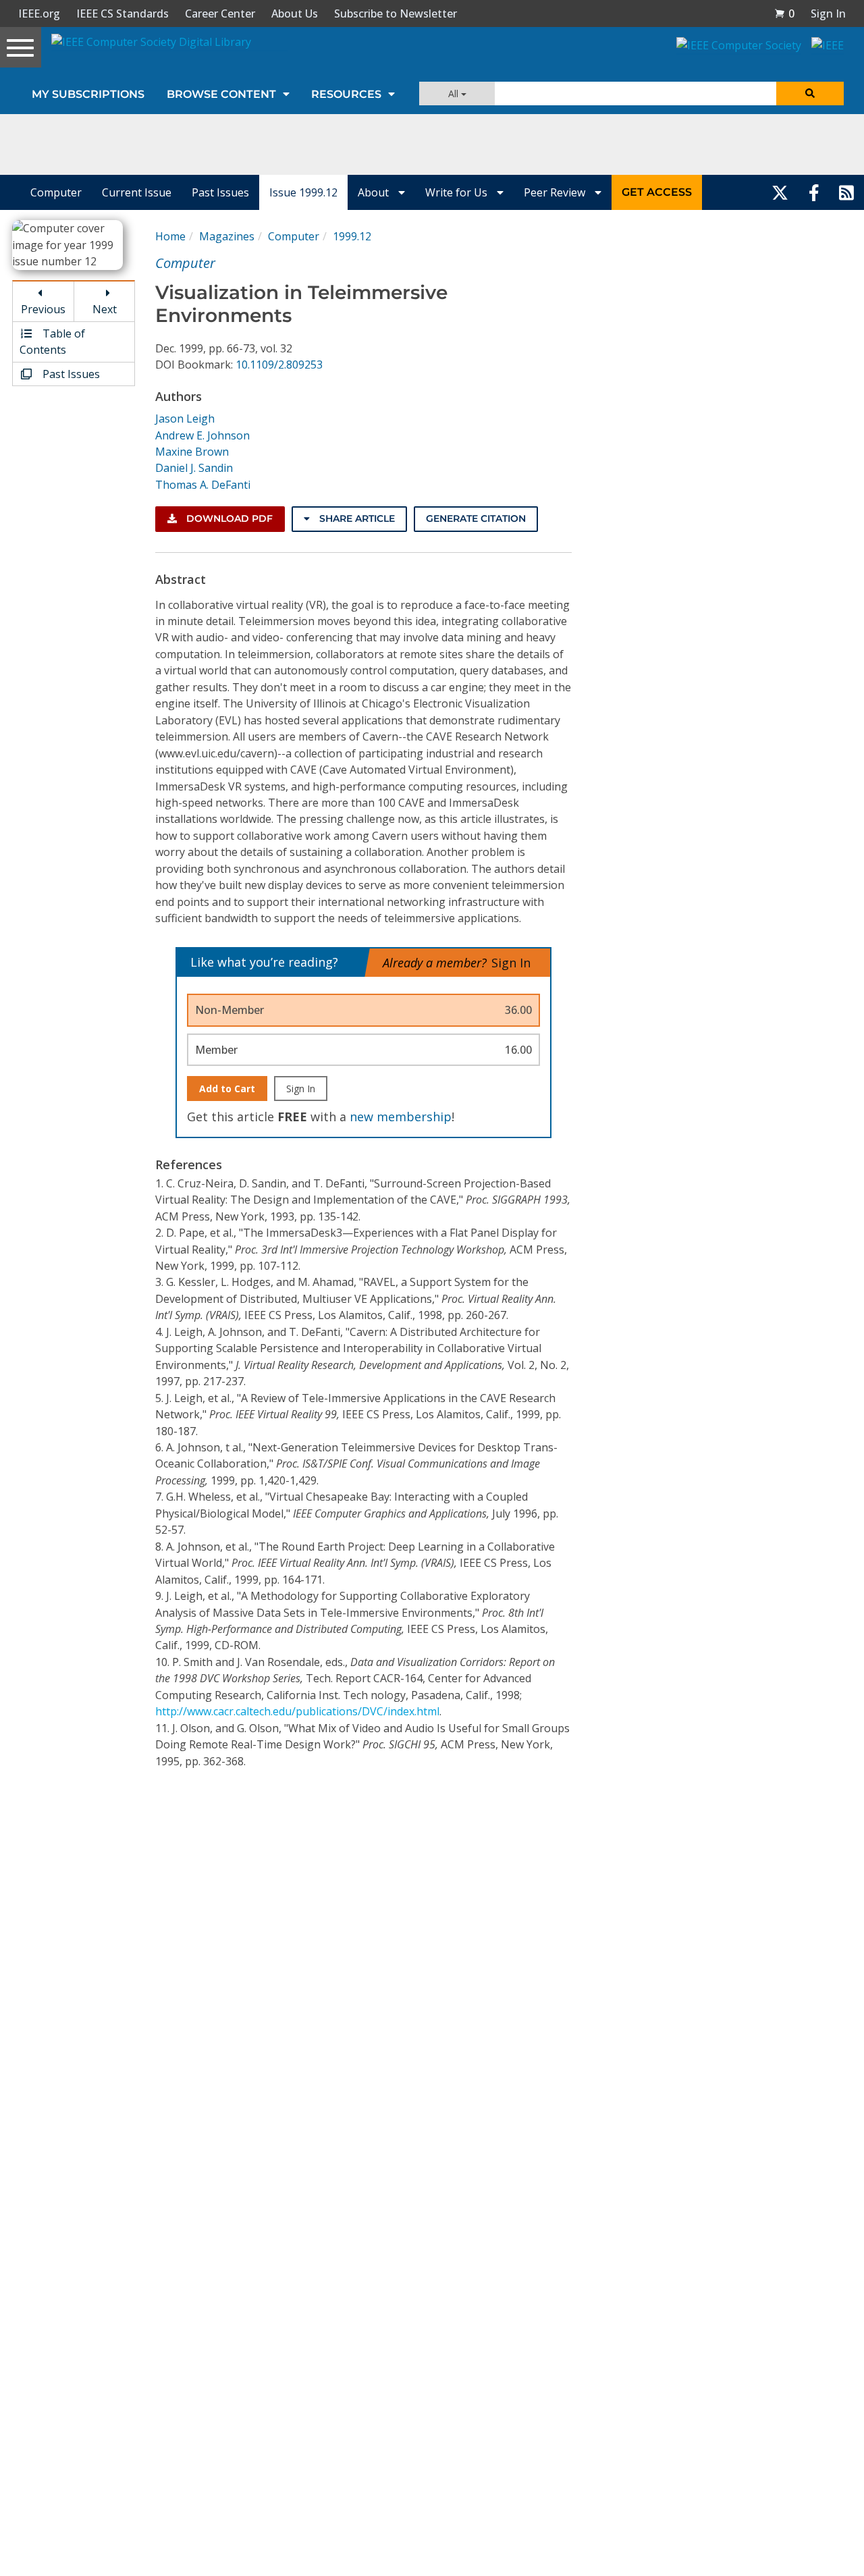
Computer (56, 192)
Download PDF (228, 518)
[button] (784, 14)
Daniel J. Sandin (194, 468)
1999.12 (352, 236)
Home (170, 236)
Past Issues (220, 192)
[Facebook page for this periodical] (814, 192)
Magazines (227, 236)
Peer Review (556, 192)
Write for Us (458, 192)
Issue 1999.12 (303, 192)
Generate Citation (476, 518)
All (455, 93)
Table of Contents (52, 342)
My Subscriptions (88, 94)
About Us (295, 14)
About (375, 192)
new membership (401, 1117)
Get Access (657, 192)
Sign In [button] (828, 14)
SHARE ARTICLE (356, 518)
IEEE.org (39, 14)
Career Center (220, 14)
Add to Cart (227, 1089)
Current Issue (137, 192)
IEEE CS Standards (123, 14)
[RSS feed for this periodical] (846, 192)
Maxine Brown (192, 452)
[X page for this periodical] (780, 192)
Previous (43, 309)
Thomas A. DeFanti (203, 485)
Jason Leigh (185, 419)
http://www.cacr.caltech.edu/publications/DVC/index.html (297, 1711)
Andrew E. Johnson (202, 435)
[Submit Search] (810, 93)
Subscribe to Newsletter (396, 14)
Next (105, 309)
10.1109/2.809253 (279, 365)
